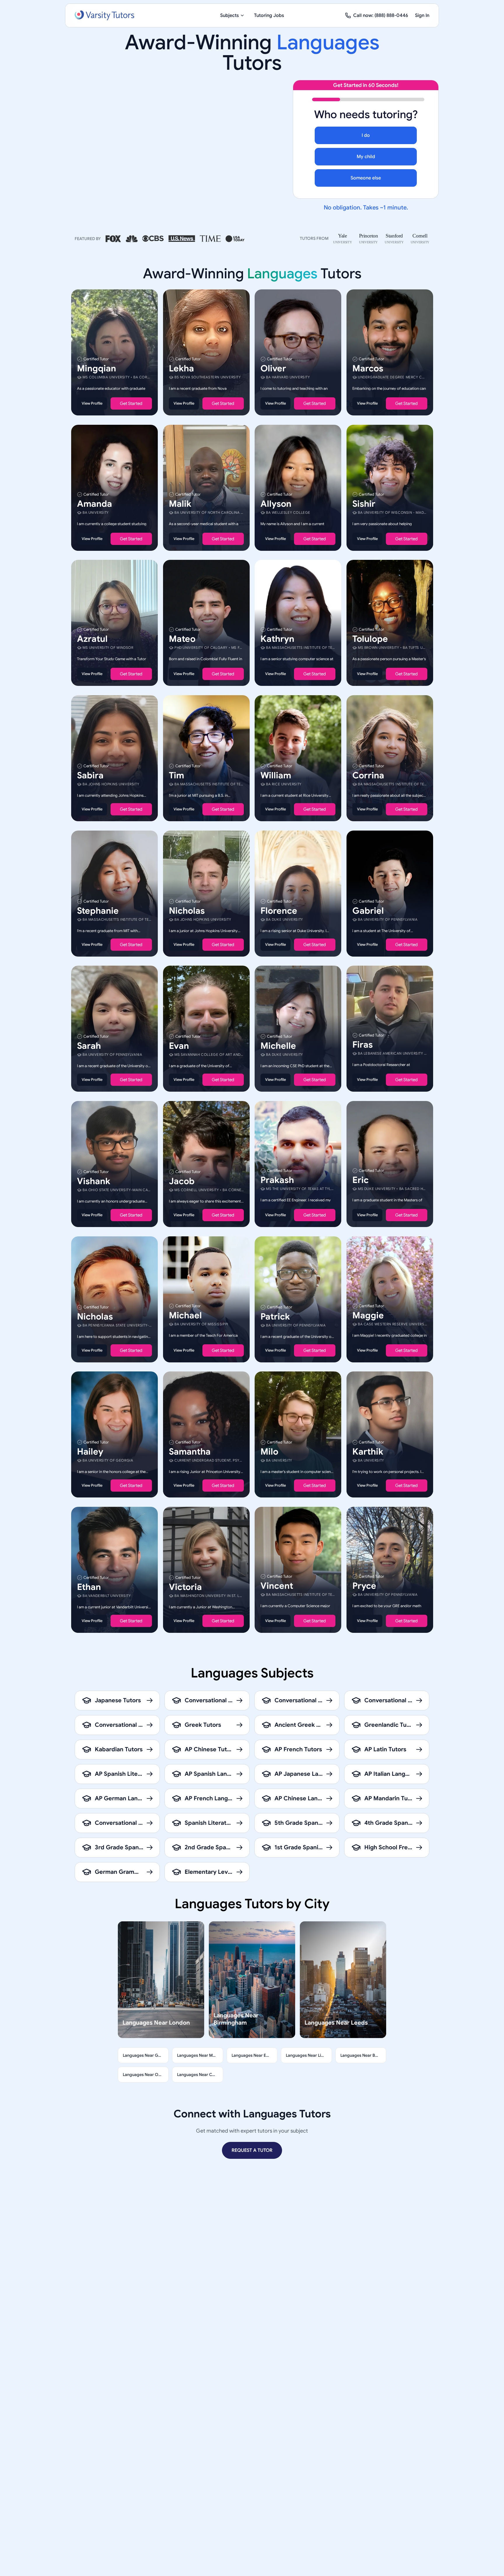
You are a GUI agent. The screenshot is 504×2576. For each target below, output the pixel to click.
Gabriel (368, 910)
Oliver (273, 368)
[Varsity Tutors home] (104, 15)
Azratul (92, 639)
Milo (269, 1452)
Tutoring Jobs (269, 15)
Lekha (181, 368)
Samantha (190, 1452)
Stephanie (98, 910)
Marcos (368, 368)
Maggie (368, 1315)
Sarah (89, 1046)
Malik (180, 504)
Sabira (90, 775)
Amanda (94, 504)
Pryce (364, 1586)
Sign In (422, 15)
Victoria (185, 1587)
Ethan (89, 1587)
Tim (176, 775)
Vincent (277, 1586)
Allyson (276, 504)
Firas (363, 1045)
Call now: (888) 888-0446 (381, 15)
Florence (279, 910)
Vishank (94, 1181)
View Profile (92, 403)
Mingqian (97, 368)
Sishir (364, 504)
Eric (360, 1180)
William (276, 775)
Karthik (368, 1452)
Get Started (131, 403)
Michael (185, 1315)
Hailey (90, 1452)
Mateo (182, 639)
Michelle (278, 1046)
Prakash (277, 1180)
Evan (179, 1046)
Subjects (230, 15)
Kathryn (277, 639)
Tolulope (370, 639)
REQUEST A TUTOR (252, 2150)
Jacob (182, 1181)
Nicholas (187, 910)
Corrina (368, 775)
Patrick (275, 1316)
